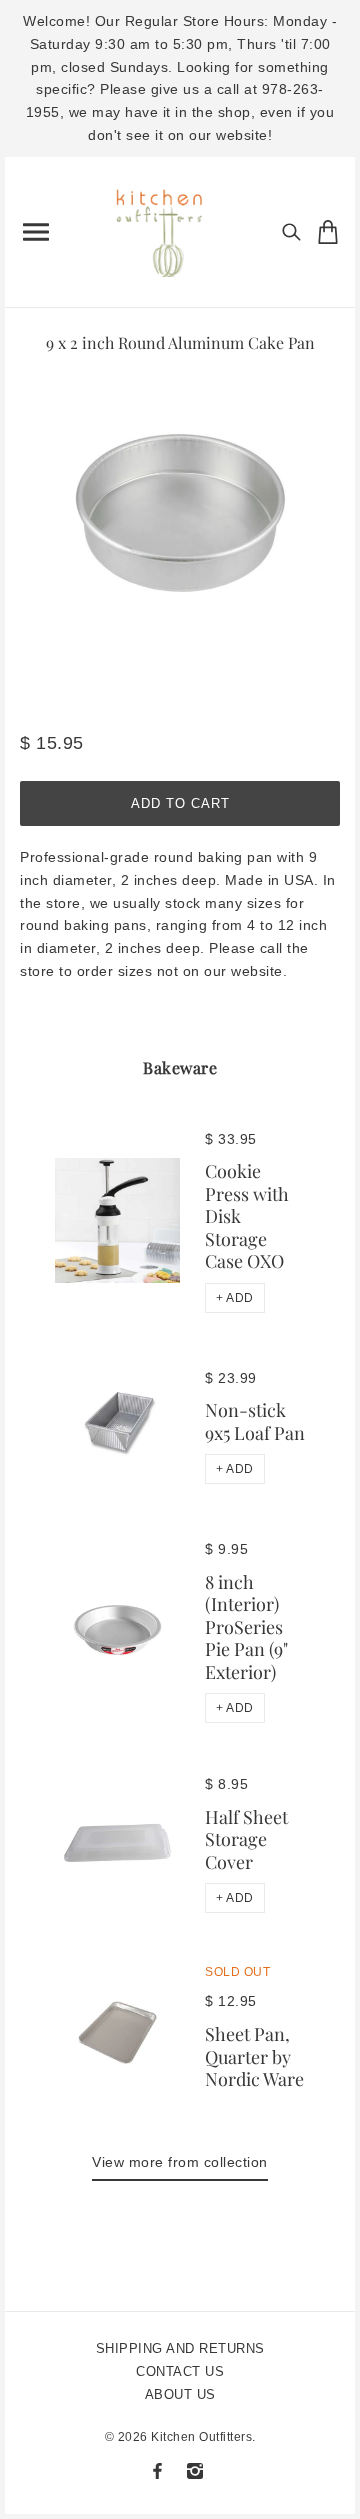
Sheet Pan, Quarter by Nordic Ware (254, 2056)
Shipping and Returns (180, 2348)
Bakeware (180, 1067)
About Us (180, 2394)
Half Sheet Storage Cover (246, 1839)
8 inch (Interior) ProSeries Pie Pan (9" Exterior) (246, 1627)
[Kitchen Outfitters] (167, 228)
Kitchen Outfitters (201, 2437)
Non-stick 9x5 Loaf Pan (255, 1421)
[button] (235, 1298)
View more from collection (180, 2162)
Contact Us (180, 2371)
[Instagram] (195, 2471)
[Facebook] (157, 2471)
